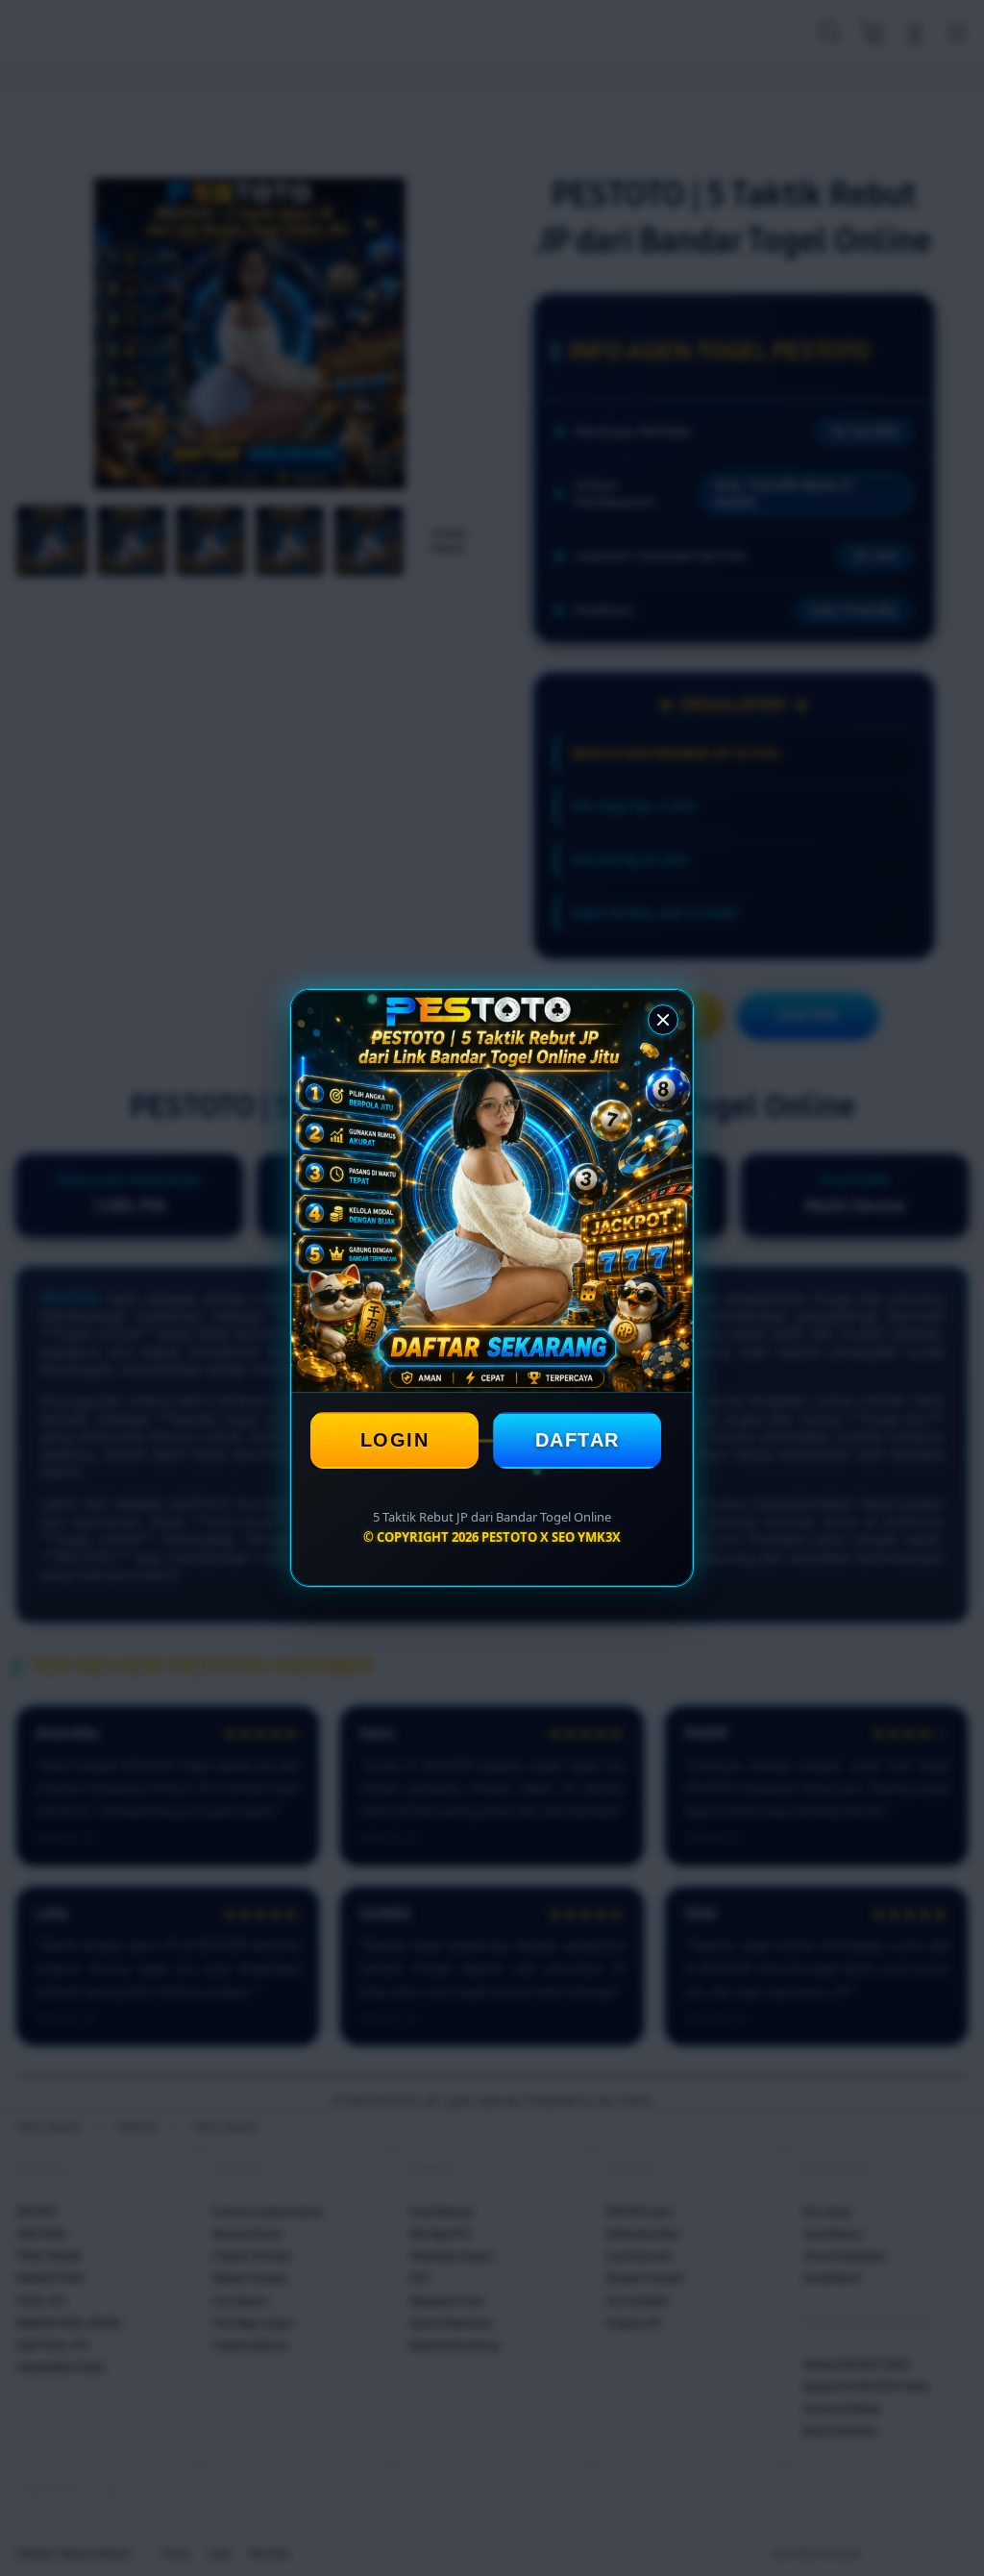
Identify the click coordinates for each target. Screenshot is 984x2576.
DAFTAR (578, 1440)
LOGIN (395, 1440)
